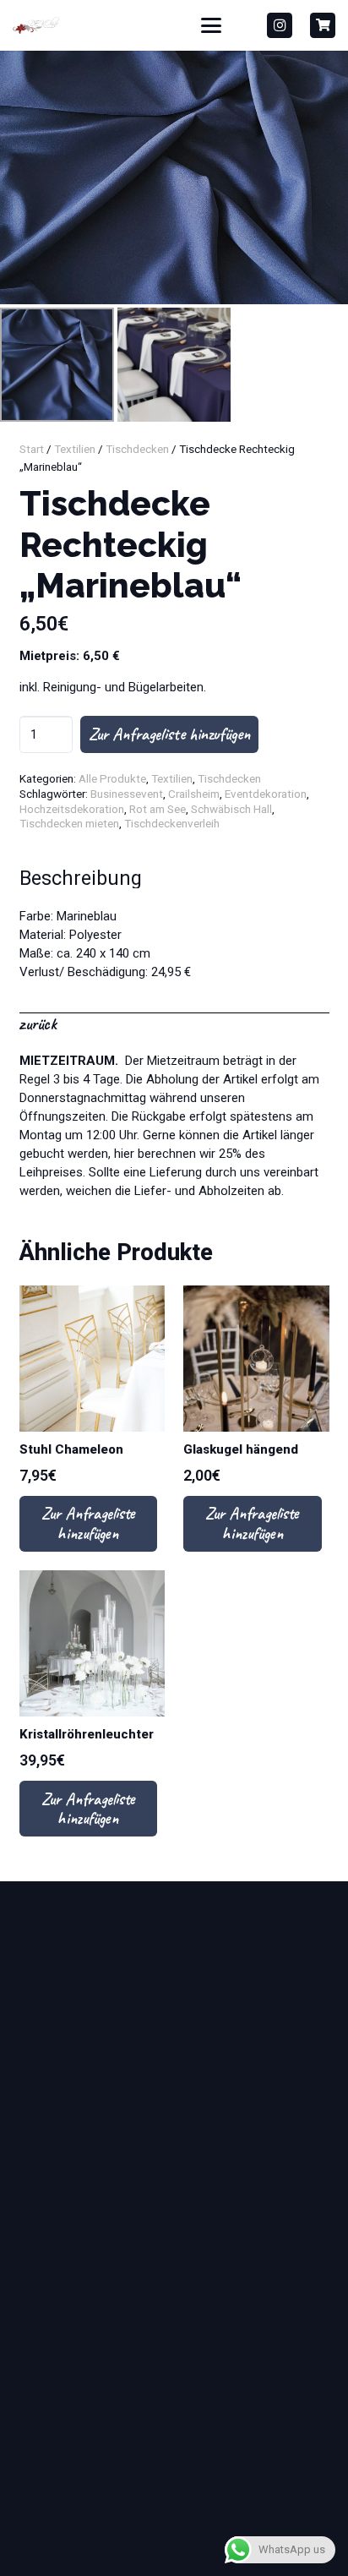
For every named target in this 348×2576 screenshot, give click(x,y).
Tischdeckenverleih (172, 823)
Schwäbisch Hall (231, 809)
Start (32, 449)
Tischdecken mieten (69, 823)
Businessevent (127, 794)
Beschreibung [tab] (81, 879)
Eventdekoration (266, 794)
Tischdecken (137, 449)
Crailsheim (194, 794)
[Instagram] (280, 25)
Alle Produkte (112, 778)
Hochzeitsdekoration (72, 809)
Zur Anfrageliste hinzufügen (169, 734)
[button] (211, 25)
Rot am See (158, 809)
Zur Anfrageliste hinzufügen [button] (88, 1523)
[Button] (323, 25)
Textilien (75, 449)
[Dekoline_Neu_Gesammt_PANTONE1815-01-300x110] (36, 25)
